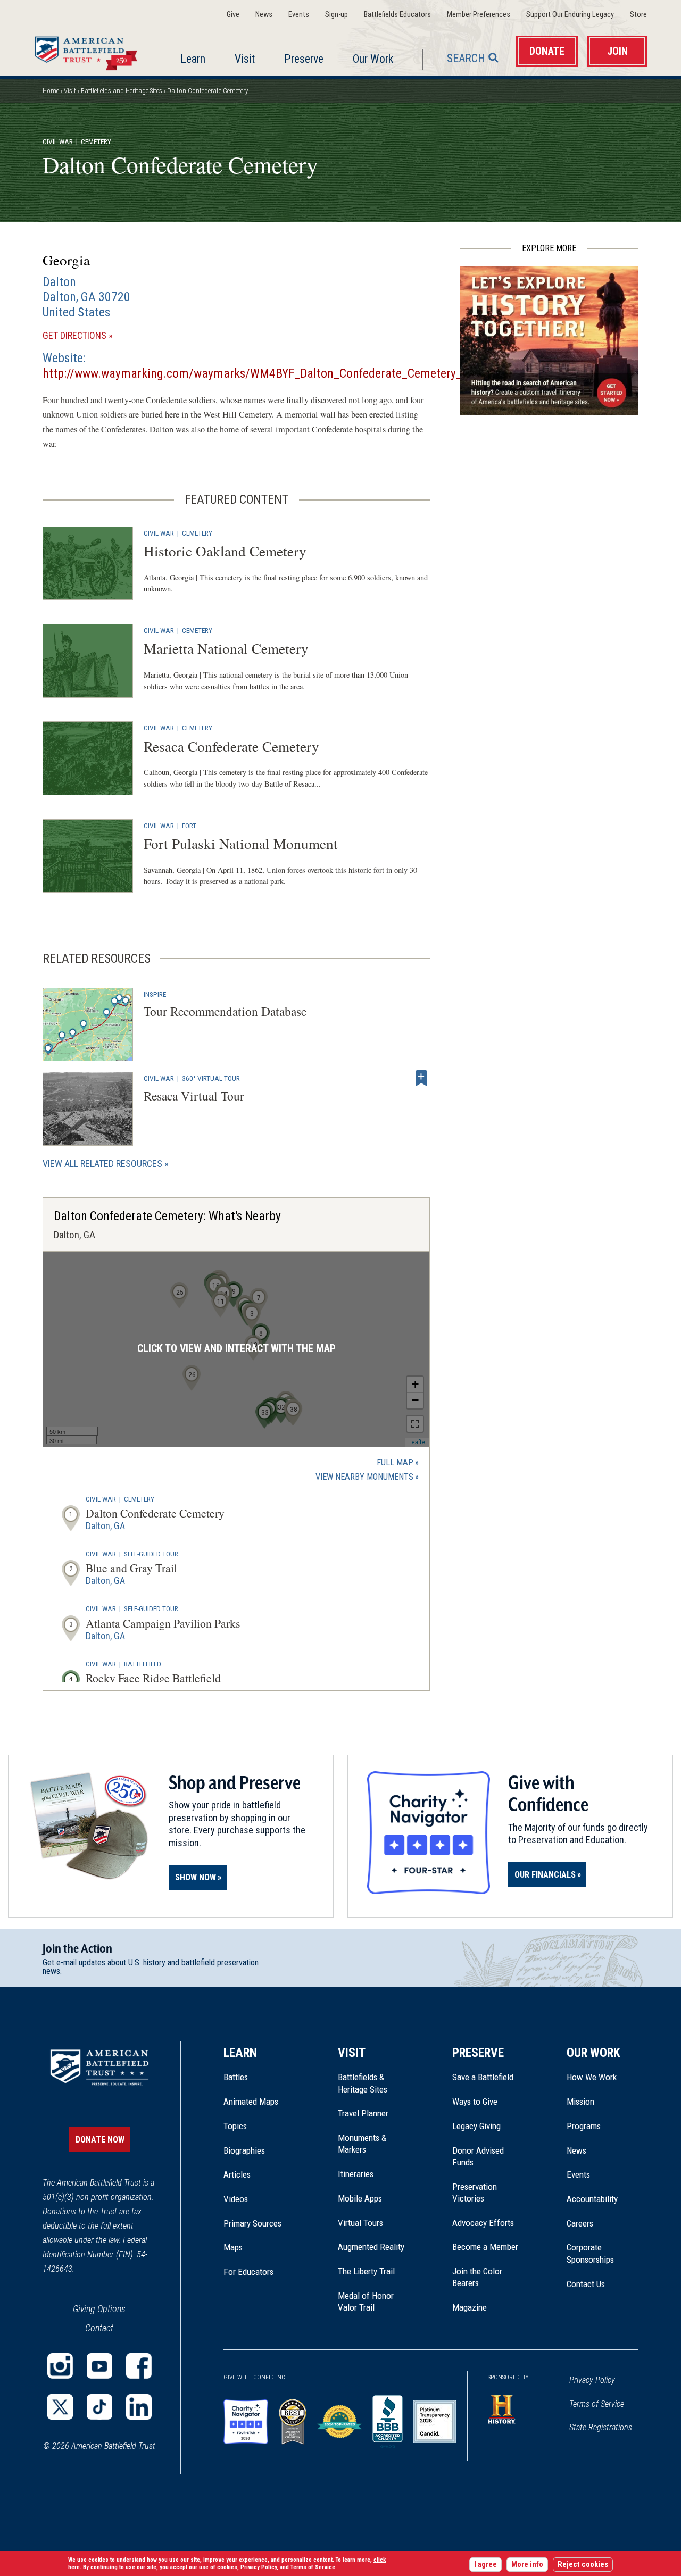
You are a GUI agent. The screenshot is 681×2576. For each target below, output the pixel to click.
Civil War (58, 141)
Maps (233, 2247)
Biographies (244, 2150)
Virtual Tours (360, 2223)
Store (638, 15)
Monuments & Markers (362, 2144)
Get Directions (93, 336)
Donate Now (100, 2140)
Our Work (373, 59)
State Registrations (601, 2427)
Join (617, 51)
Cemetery (197, 533)
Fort (189, 826)
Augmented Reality (371, 2247)
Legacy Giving (488, 2126)
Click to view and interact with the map (236, 1349)
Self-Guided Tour (151, 1554)
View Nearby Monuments (367, 1478)
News (264, 15)
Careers (580, 2223)
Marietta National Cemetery (226, 648)
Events (299, 15)
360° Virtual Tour (211, 1078)
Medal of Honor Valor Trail (371, 2302)
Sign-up (337, 15)
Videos (236, 2199)
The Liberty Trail (374, 2271)
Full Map (395, 1462)
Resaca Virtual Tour (194, 1096)
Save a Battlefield (483, 2077)
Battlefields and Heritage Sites (122, 91)
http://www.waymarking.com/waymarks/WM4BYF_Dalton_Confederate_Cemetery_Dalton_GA (279, 373)
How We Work (592, 2077)
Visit (245, 59)
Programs (584, 2126)
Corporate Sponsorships (590, 2253)
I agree (485, 2565)
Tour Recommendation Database (225, 1011)
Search (466, 58)
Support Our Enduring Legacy (570, 15)
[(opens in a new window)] (60, 2366)
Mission (580, 2102)
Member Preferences (479, 15)
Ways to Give (475, 2102)
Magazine (470, 2307)
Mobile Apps (360, 2198)
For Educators (248, 2272)
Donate (547, 51)
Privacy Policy (592, 2380)
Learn (193, 59)
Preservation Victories (475, 2192)
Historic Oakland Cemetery (225, 551)
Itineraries (356, 2174)
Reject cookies (583, 2565)
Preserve (304, 59)
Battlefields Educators (397, 15)
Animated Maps (251, 2102)
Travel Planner (363, 2113)
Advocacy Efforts (483, 2223)
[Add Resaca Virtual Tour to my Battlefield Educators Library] (421, 1078)
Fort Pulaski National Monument (241, 843)
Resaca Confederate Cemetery (231, 746)
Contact (99, 2328)
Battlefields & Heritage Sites (363, 2083)
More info (527, 2565)
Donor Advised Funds (478, 2156)
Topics (235, 2126)
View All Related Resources (102, 1164)
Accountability (592, 2199)
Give (233, 15)
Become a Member (485, 2247)
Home (89, 51)
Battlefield (143, 1664)
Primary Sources (252, 2223)
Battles (236, 2077)
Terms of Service (597, 2404)
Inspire (155, 994)
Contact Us (586, 2284)
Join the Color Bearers (477, 2277)
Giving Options (99, 2309)
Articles (237, 2174)
